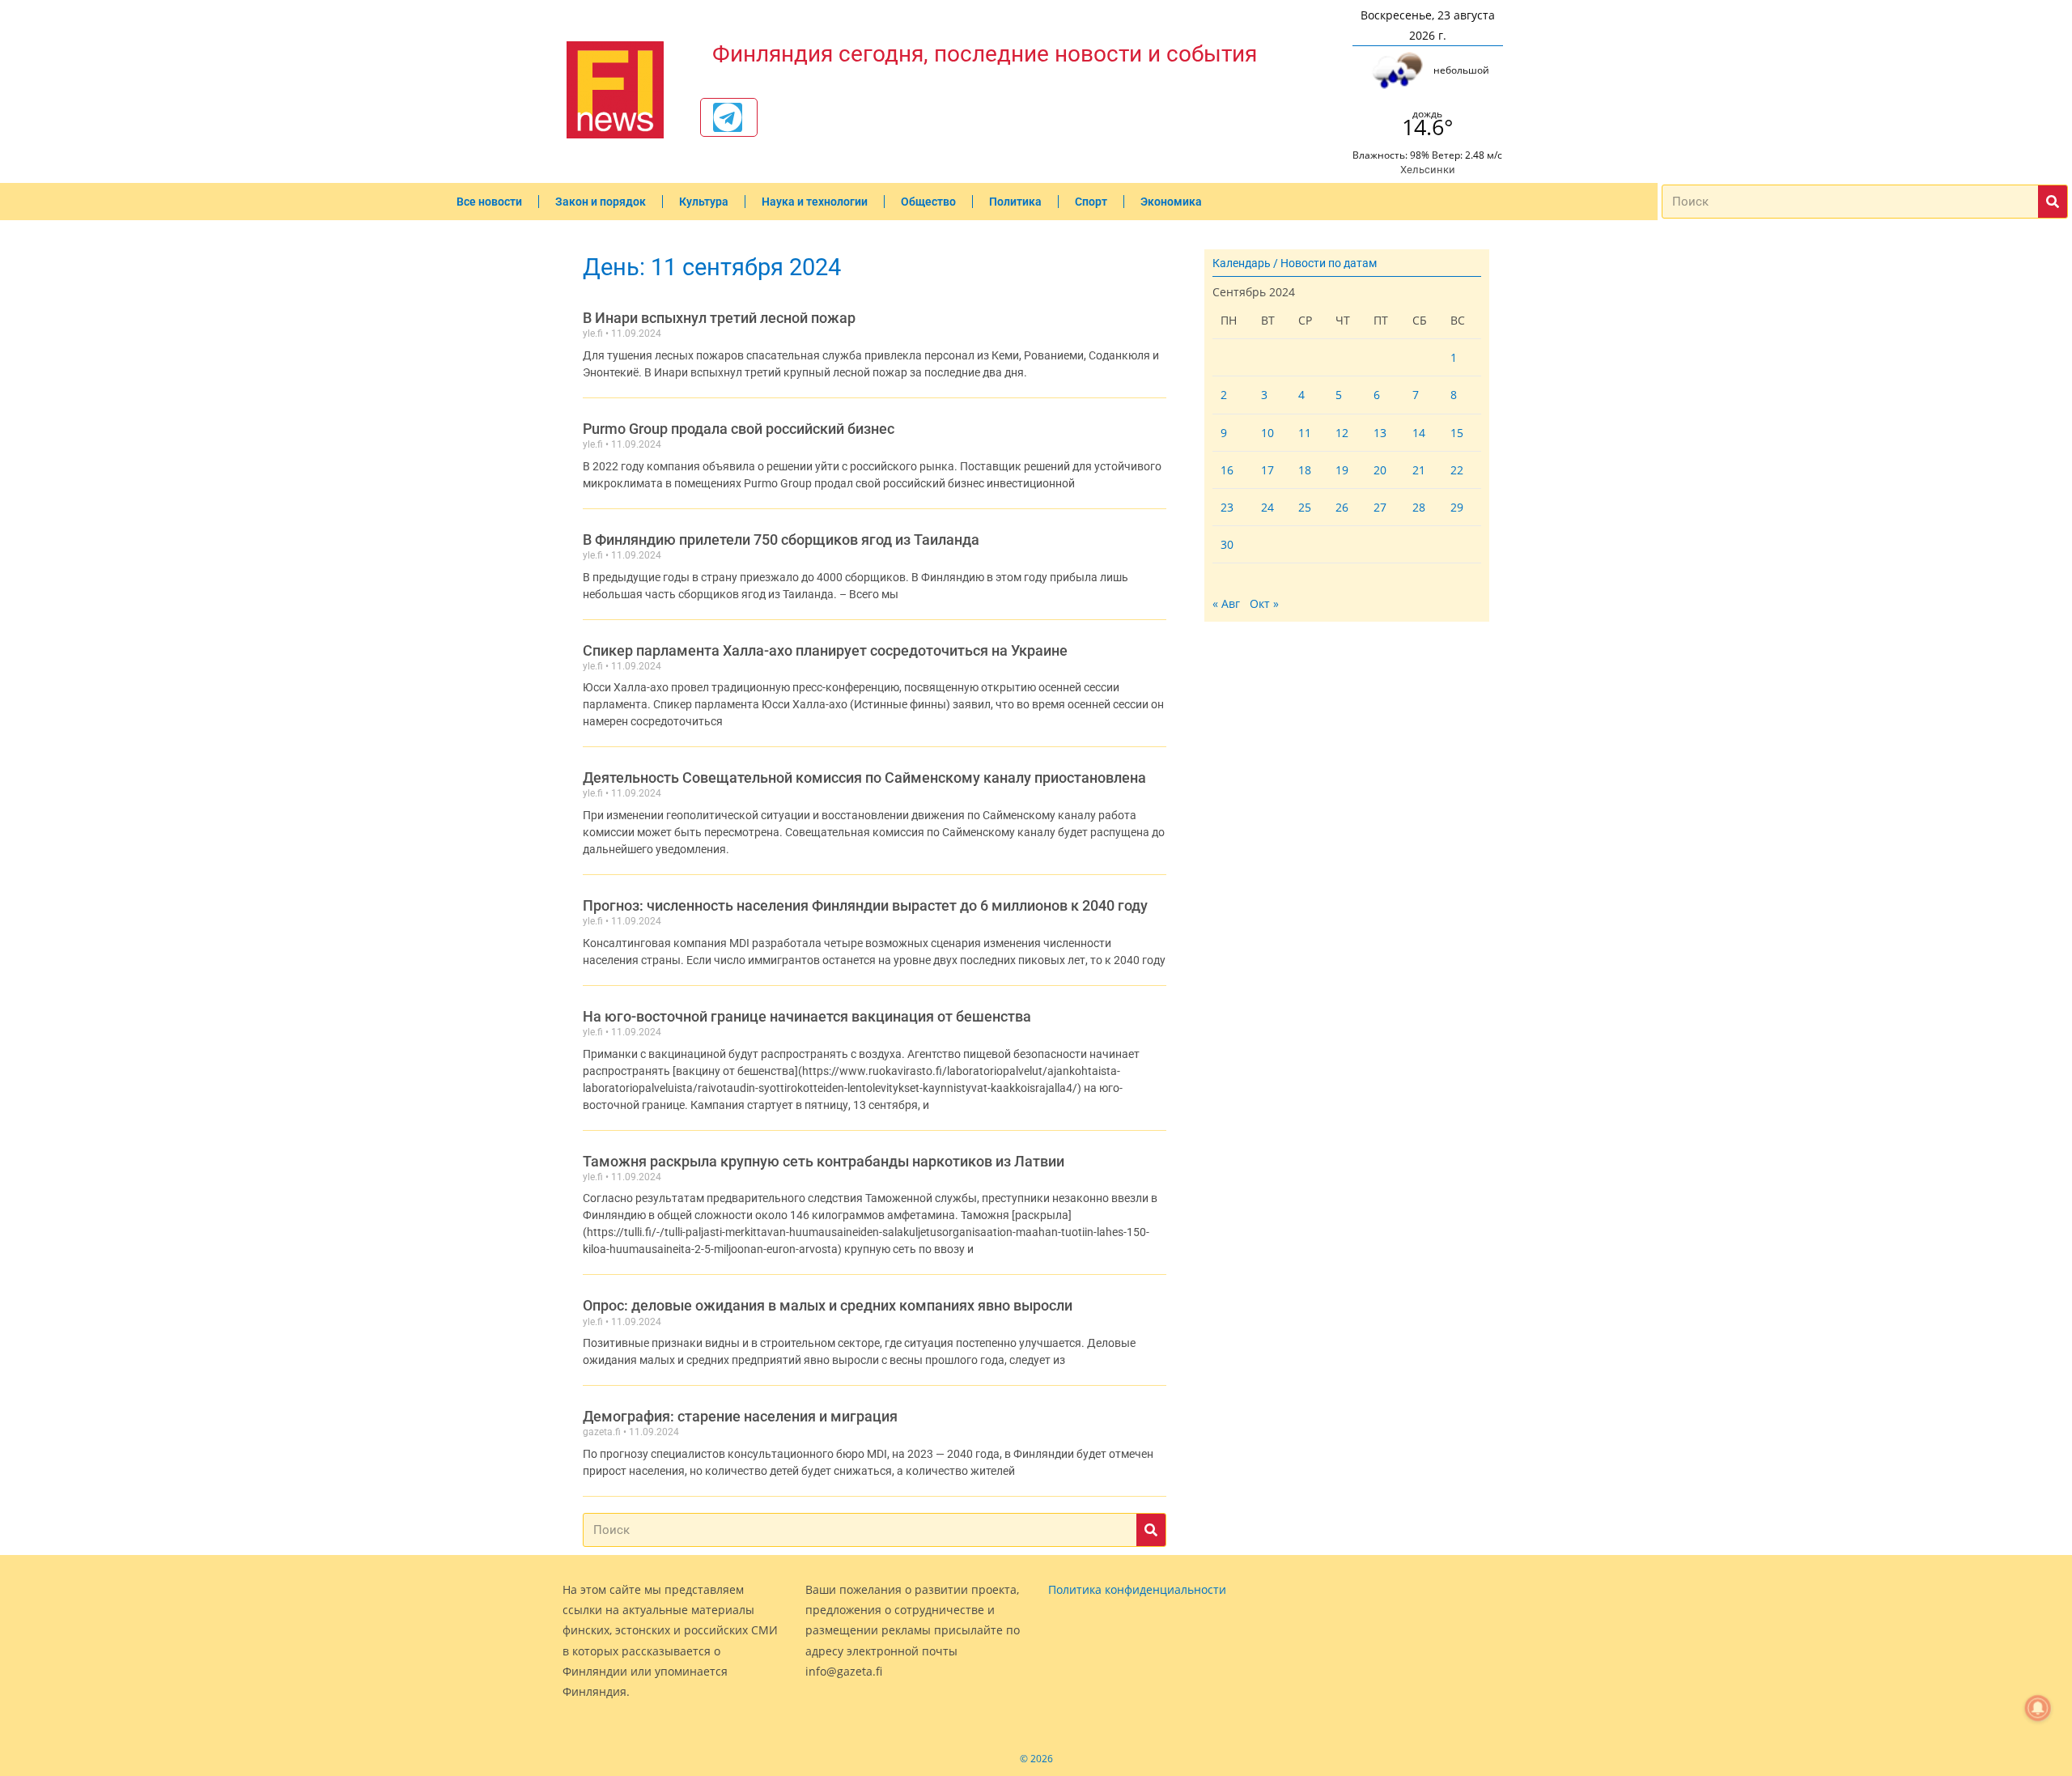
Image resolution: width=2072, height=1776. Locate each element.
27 (1380, 507)
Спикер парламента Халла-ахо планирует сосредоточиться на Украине (825, 650)
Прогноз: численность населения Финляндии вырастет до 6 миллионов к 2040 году (865, 905)
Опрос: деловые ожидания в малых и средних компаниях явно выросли (828, 1305)
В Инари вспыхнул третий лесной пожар (719, 318)
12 (1342, 433)
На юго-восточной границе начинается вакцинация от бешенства (807, 1016)
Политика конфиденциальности (1137, 1589)
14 (1419, 433)
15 (1457, 433)
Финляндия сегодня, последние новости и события (985, 54)
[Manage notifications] (2038, 1708)
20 (1380, 470)
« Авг (1226, 603)
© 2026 (1036, 1759)
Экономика (1171, 202)
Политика (1015, 202)
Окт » (1264, 603)
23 (1227, 507)
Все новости (489, 202)
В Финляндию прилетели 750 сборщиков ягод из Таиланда (781, 540)
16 (1227, 470)
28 (1419, 507)
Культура (704, 202)
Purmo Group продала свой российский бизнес (739, 429)
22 (1457, 470)
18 (1305, 470)
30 (1227, 544)
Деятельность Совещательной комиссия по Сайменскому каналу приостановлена (864, 778)
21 (1419, 470)
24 (1267, 507)
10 (1267, 433)
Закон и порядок (601, 202)
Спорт (1091, 202)
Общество (928, 202)
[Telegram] (728, 117)
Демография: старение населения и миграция (740, 1416)
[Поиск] (2053, 202)
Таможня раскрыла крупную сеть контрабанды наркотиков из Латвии (824, 1161)
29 (1457, 507)
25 (1305, 507)
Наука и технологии (815, 202)
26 (1342, 507)
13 (1380, 433)
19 (1342, 470)
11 (1305, 433)
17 (1267, 470)
